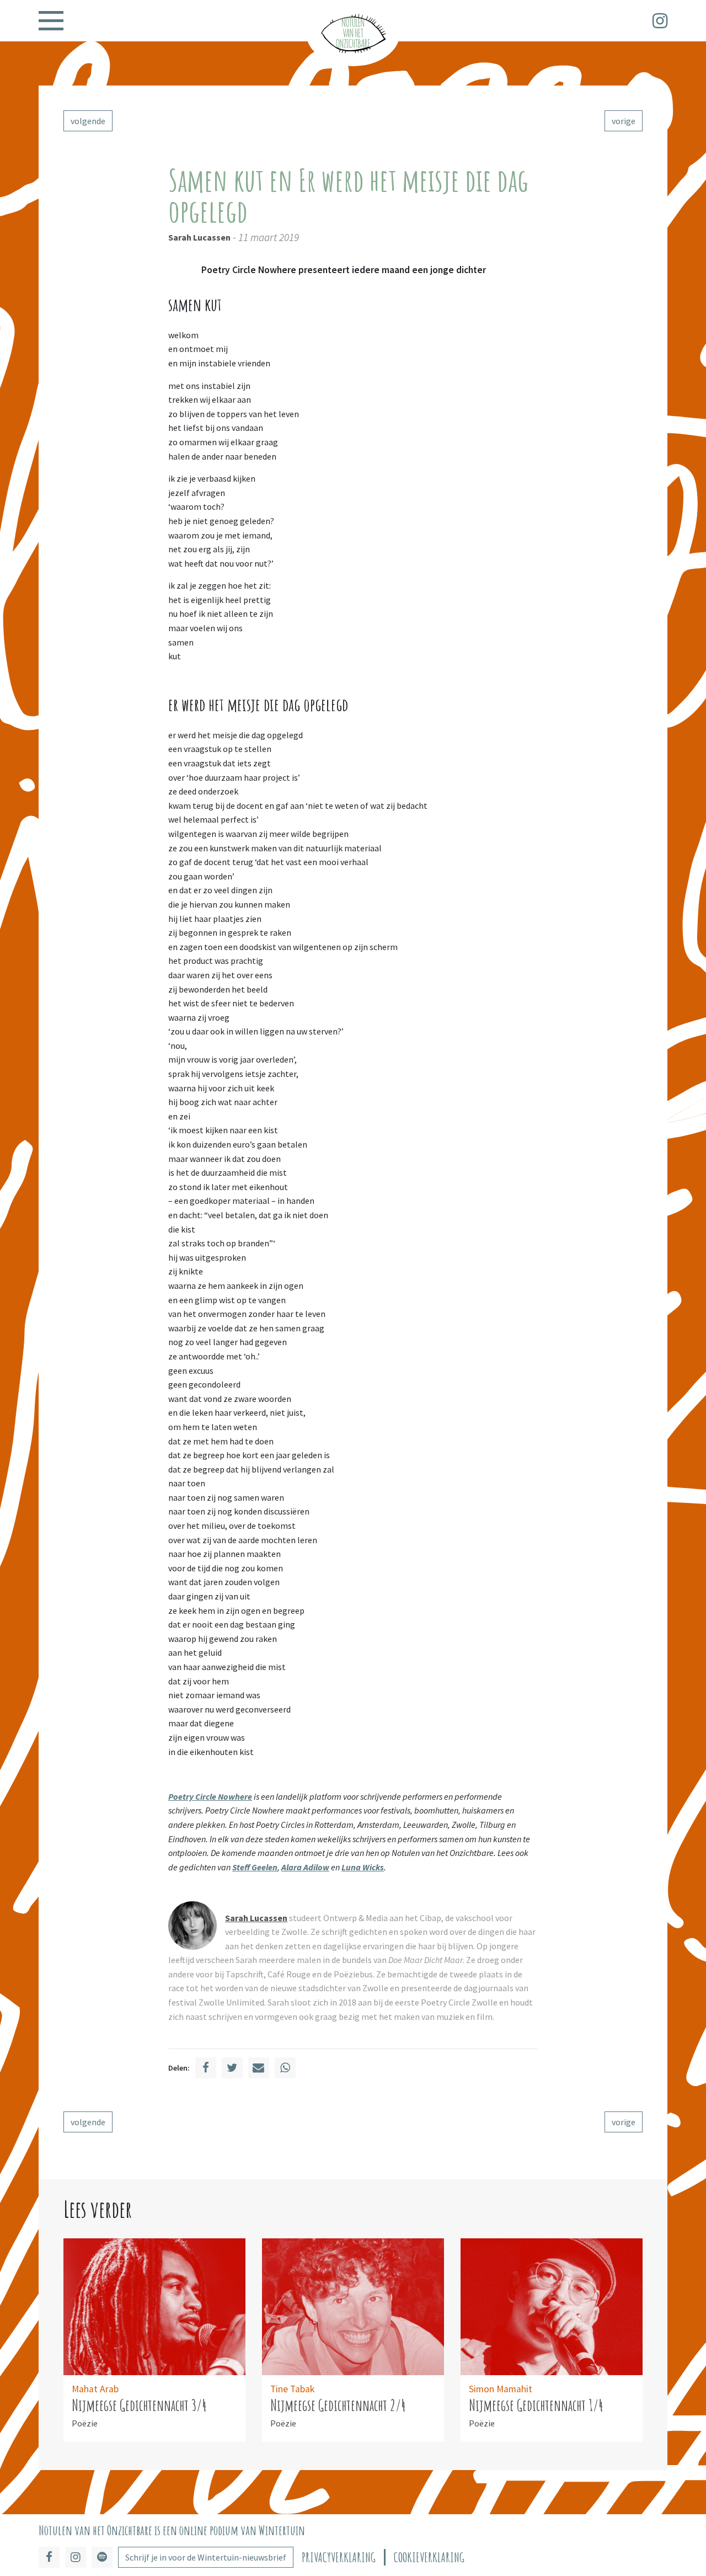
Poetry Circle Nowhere (210, 1796)
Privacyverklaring (339, 2558)
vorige (624, 121)
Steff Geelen (255, 1867)
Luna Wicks (363, 1867)
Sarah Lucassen (199, 237)
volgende (88, 121)
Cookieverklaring (429, 2558)
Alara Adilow (305, 1867)
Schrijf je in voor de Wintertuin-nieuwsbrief (206, 2557)
